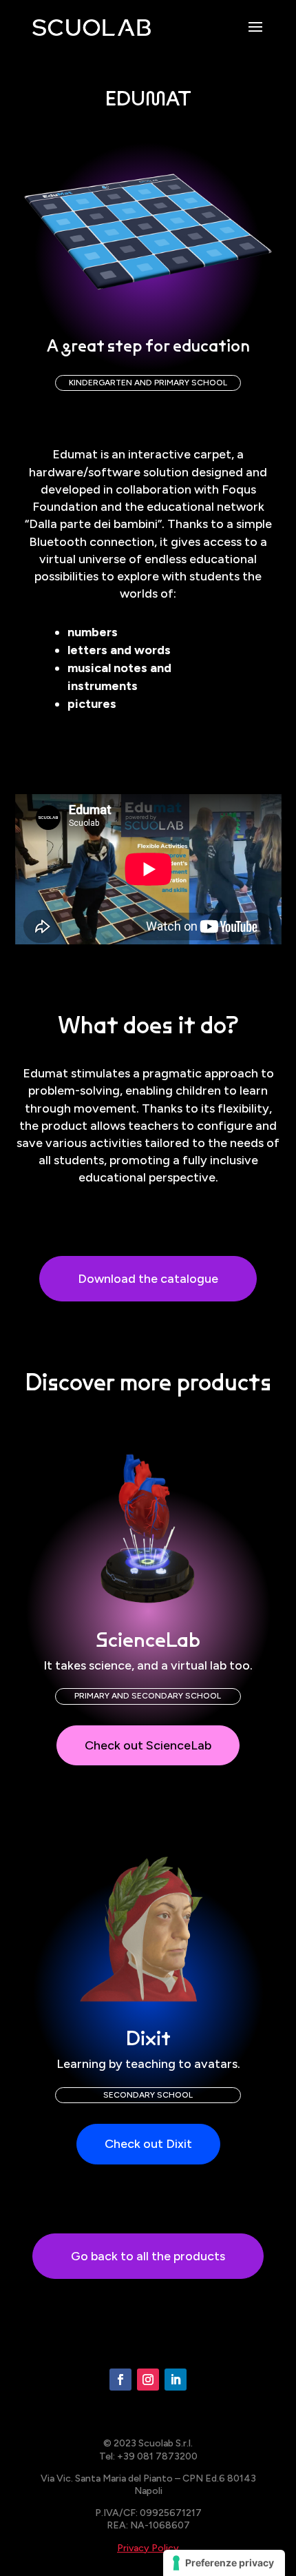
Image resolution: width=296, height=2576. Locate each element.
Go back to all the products (148, 2256)
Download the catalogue (148, 1279)
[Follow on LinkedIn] (176, 2380)
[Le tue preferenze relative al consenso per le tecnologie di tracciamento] (224, 2563)
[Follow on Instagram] (148, 2380)
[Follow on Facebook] (120, 2380)
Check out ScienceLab (148, 1745)
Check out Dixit (148, 2144)
